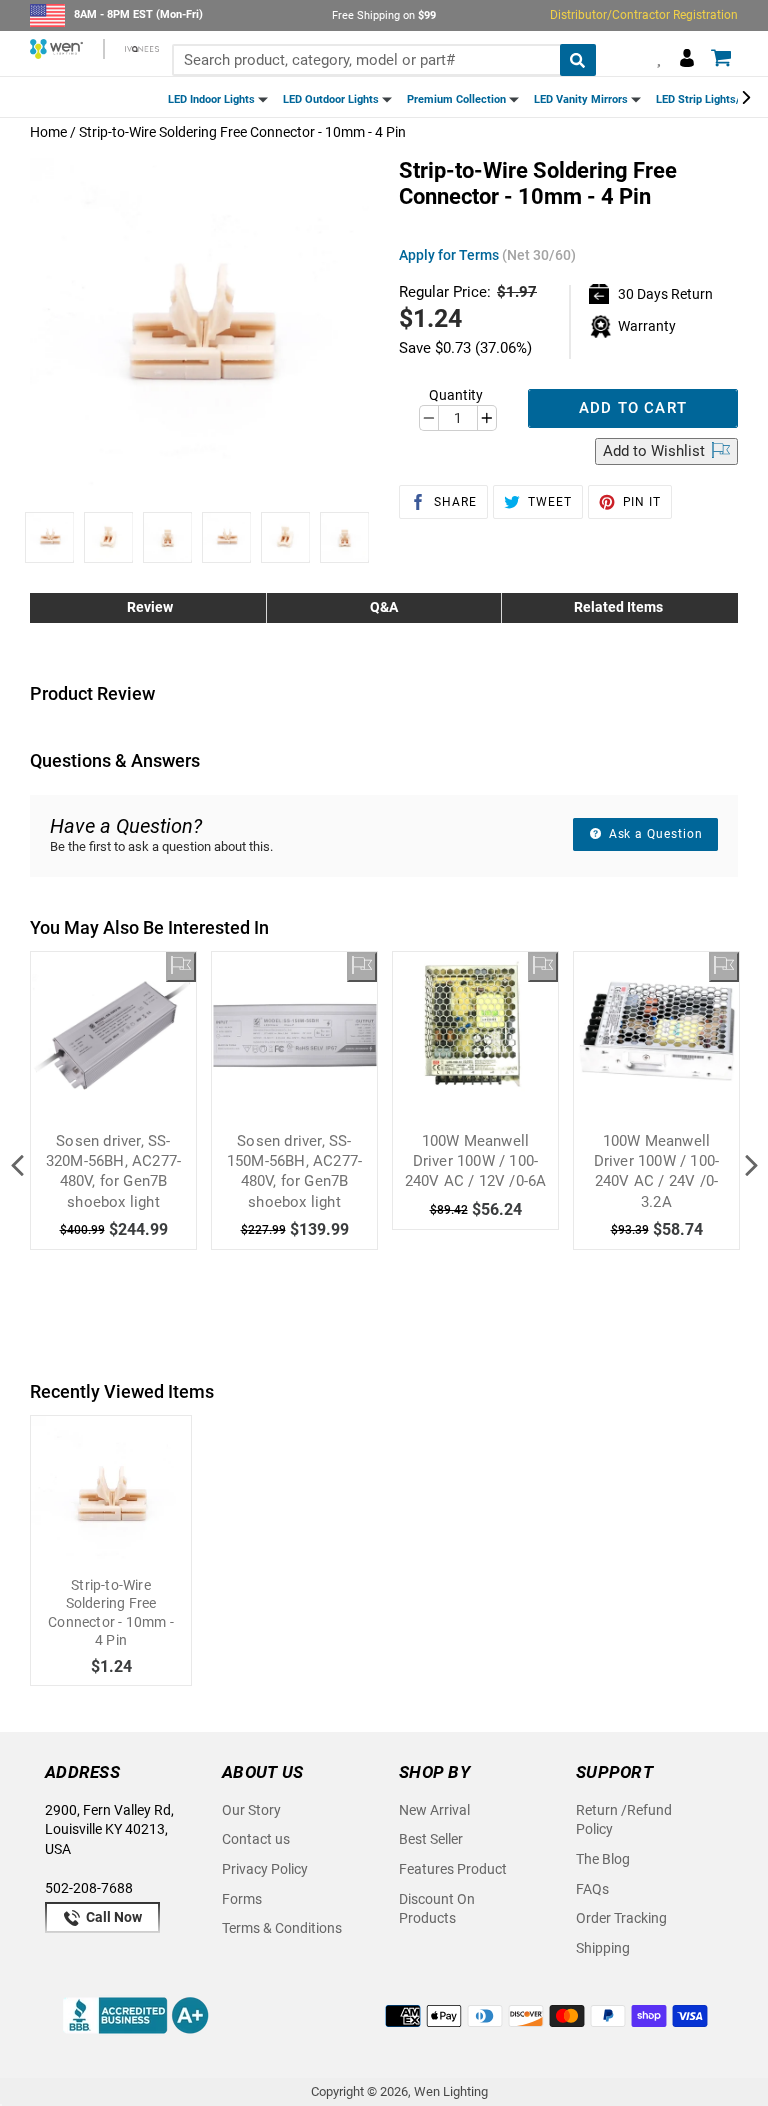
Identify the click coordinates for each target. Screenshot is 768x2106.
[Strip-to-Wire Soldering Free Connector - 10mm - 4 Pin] (111, 1496)
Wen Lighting (451, 2091)
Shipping (603, 1948)
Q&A (384, 607)
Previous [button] (17, 1166)
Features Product (453, 1869)
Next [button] (751, 1166)
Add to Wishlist (656, 451)
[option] (49, 537)
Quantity (456, 395)
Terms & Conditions (282, 1928)
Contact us (256, 1839)
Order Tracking (621, 1918)
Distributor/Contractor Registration (644, 15)
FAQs (592, 1889)
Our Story (251, 1810)
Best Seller (431, 1839)
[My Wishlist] (181, 967)
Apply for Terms (487, 255)
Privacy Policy (265, 1869)
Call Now (112, 1917)
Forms (242, 1899)
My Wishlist (655, 57)
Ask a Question (654, 834)
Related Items (618, 607)
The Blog (603, 1859)
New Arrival (434, 1810)
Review (150, 607)
